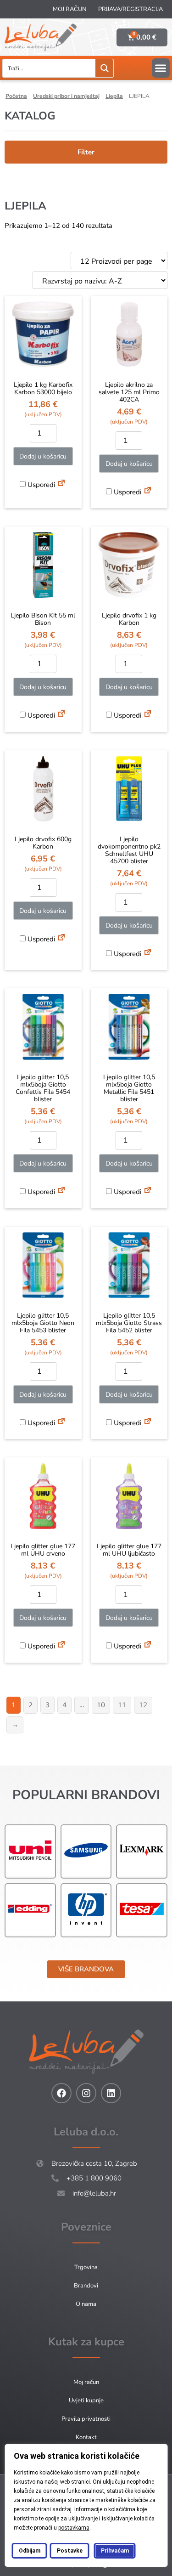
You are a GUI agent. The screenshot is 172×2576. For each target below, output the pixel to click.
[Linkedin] (111, 2093)
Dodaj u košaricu (43, 456)
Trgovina (86, 2267)
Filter (86, 152)
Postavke (69, 2551)
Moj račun (70, 9)
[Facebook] (61, 2093)
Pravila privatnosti (86, 2419)
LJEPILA (114, 96)
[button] (161, 68)
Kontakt (86, 2437)
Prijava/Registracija (130, 9)
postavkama (73, 2528)
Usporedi (40, 485)
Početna (16, 96)
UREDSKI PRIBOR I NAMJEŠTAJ (66, 96)
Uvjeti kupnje (86, 2400)
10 (101, 1705)
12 (143, 1705)
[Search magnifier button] (104, 68)
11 (122, 1705)
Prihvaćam (114, 2551)
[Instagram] (86, 2093)
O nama (86, 2304)
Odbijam (29, 2551)
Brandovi (86, 2286)
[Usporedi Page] (61, 484)
